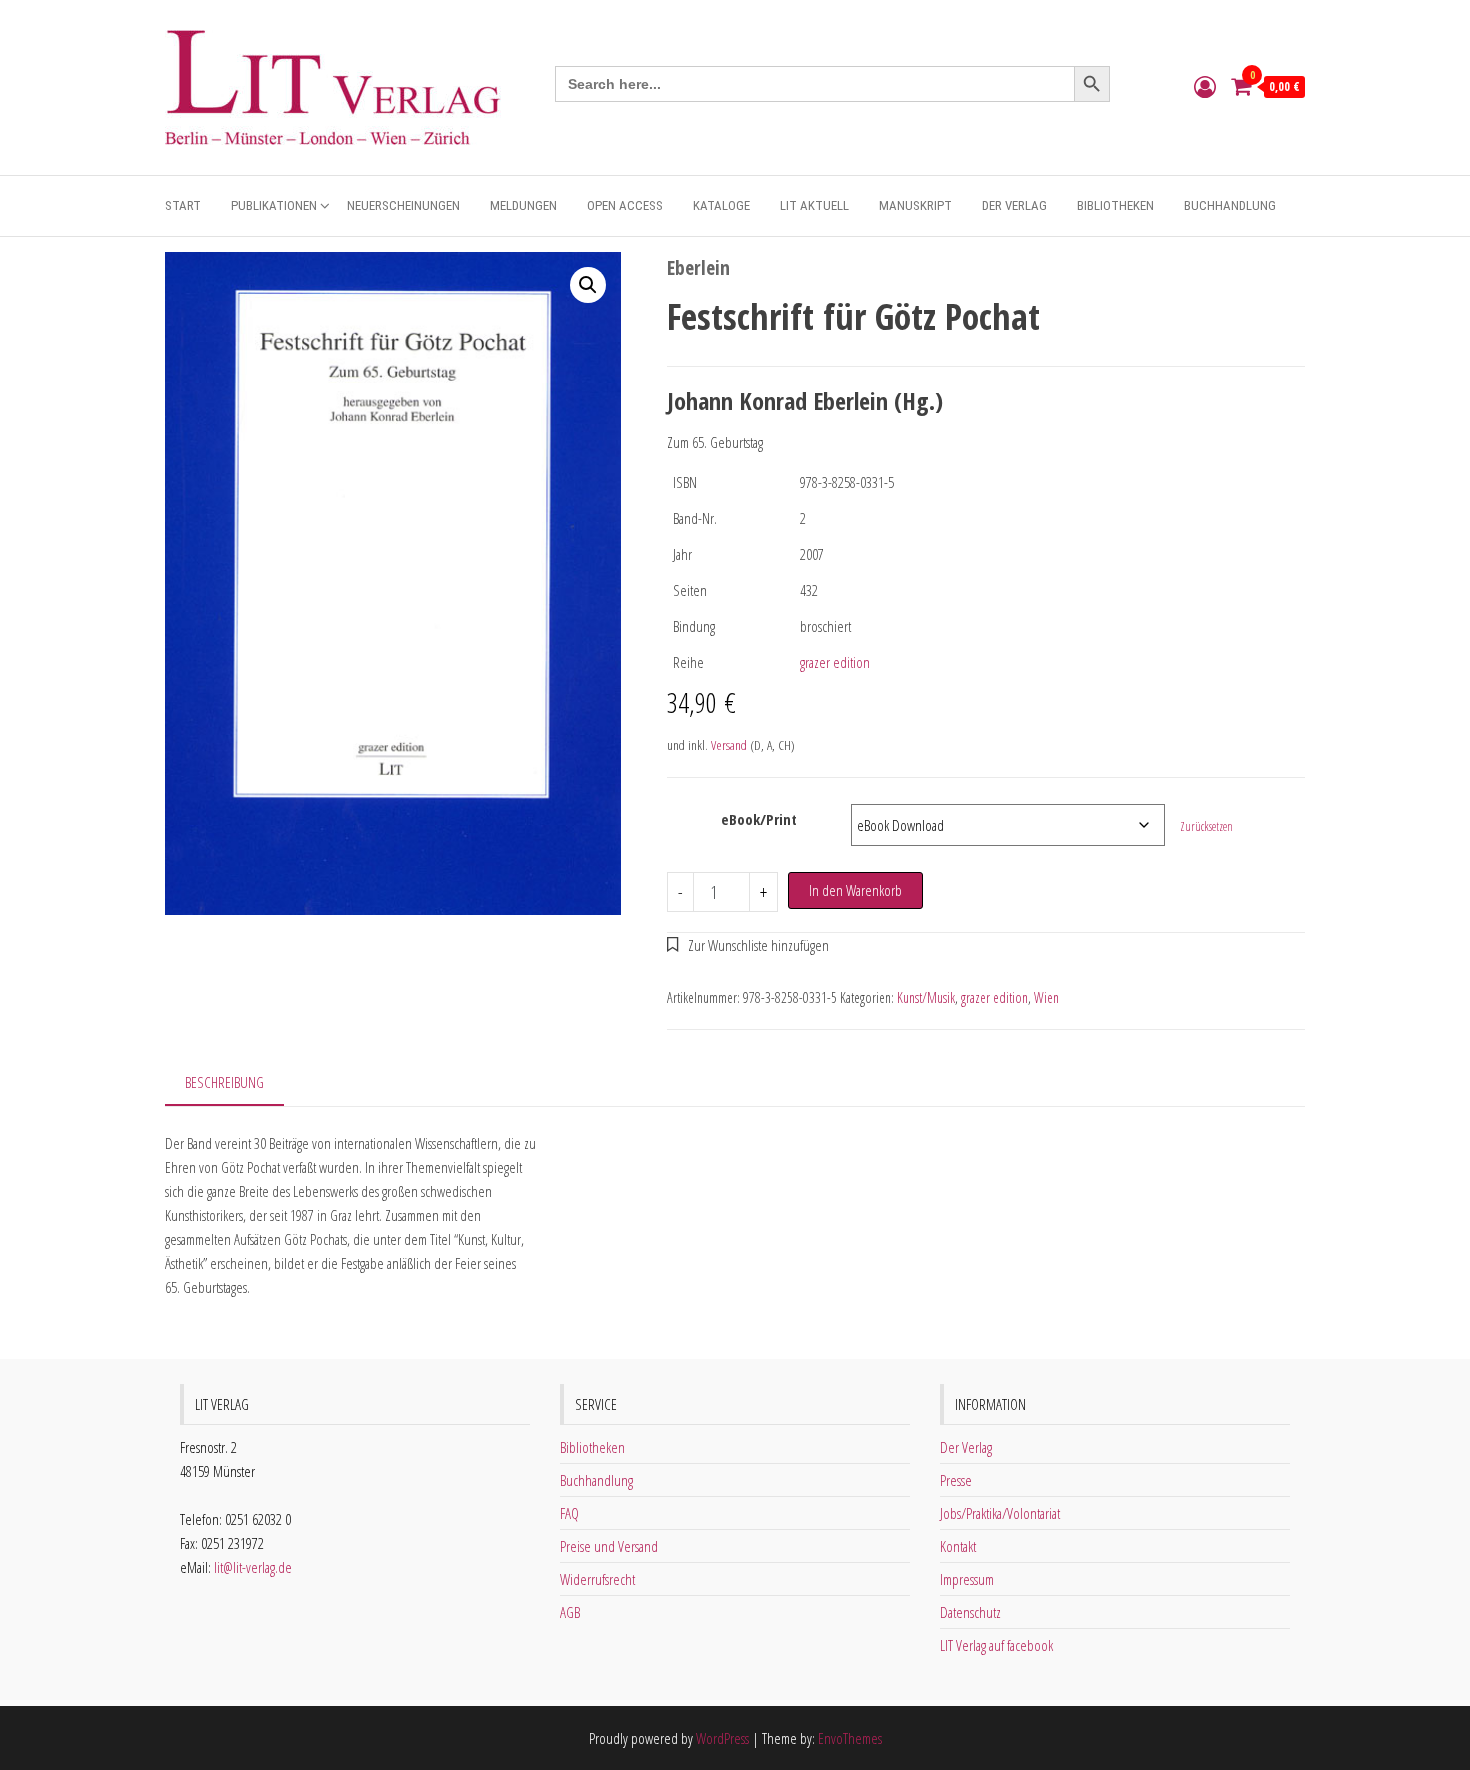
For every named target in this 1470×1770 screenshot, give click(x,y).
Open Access (625, 205)
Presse (956, 1480)
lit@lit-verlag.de (253, 1567)
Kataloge (721, 205)
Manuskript (915, 205)
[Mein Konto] (1205, 86)
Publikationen (274, 205)
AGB (570, 1612)
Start (183, 205)
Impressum (967, 1579)
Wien (1046, 997)
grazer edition (835, 662)
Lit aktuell (814, 205)
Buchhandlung (1230, 205)
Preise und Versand (609, 1546)
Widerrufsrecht (597, 1579)
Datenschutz (970, 1612)
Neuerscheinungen (403, 205)
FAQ (569, 1513)
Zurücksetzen (1206, 826)
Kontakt (958, 1546)
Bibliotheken (1115, 205)
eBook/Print (759, 819)
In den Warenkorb (855, 890)
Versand (729, 745)
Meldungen (523, 205)
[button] (588, 285)
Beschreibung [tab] (224, 1082)
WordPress (722, 1738)
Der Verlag (1014, 205)
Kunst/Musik (926, 997)
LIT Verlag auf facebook (996, 1645)
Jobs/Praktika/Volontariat (1000, 1513)
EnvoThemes (850, 1738)
